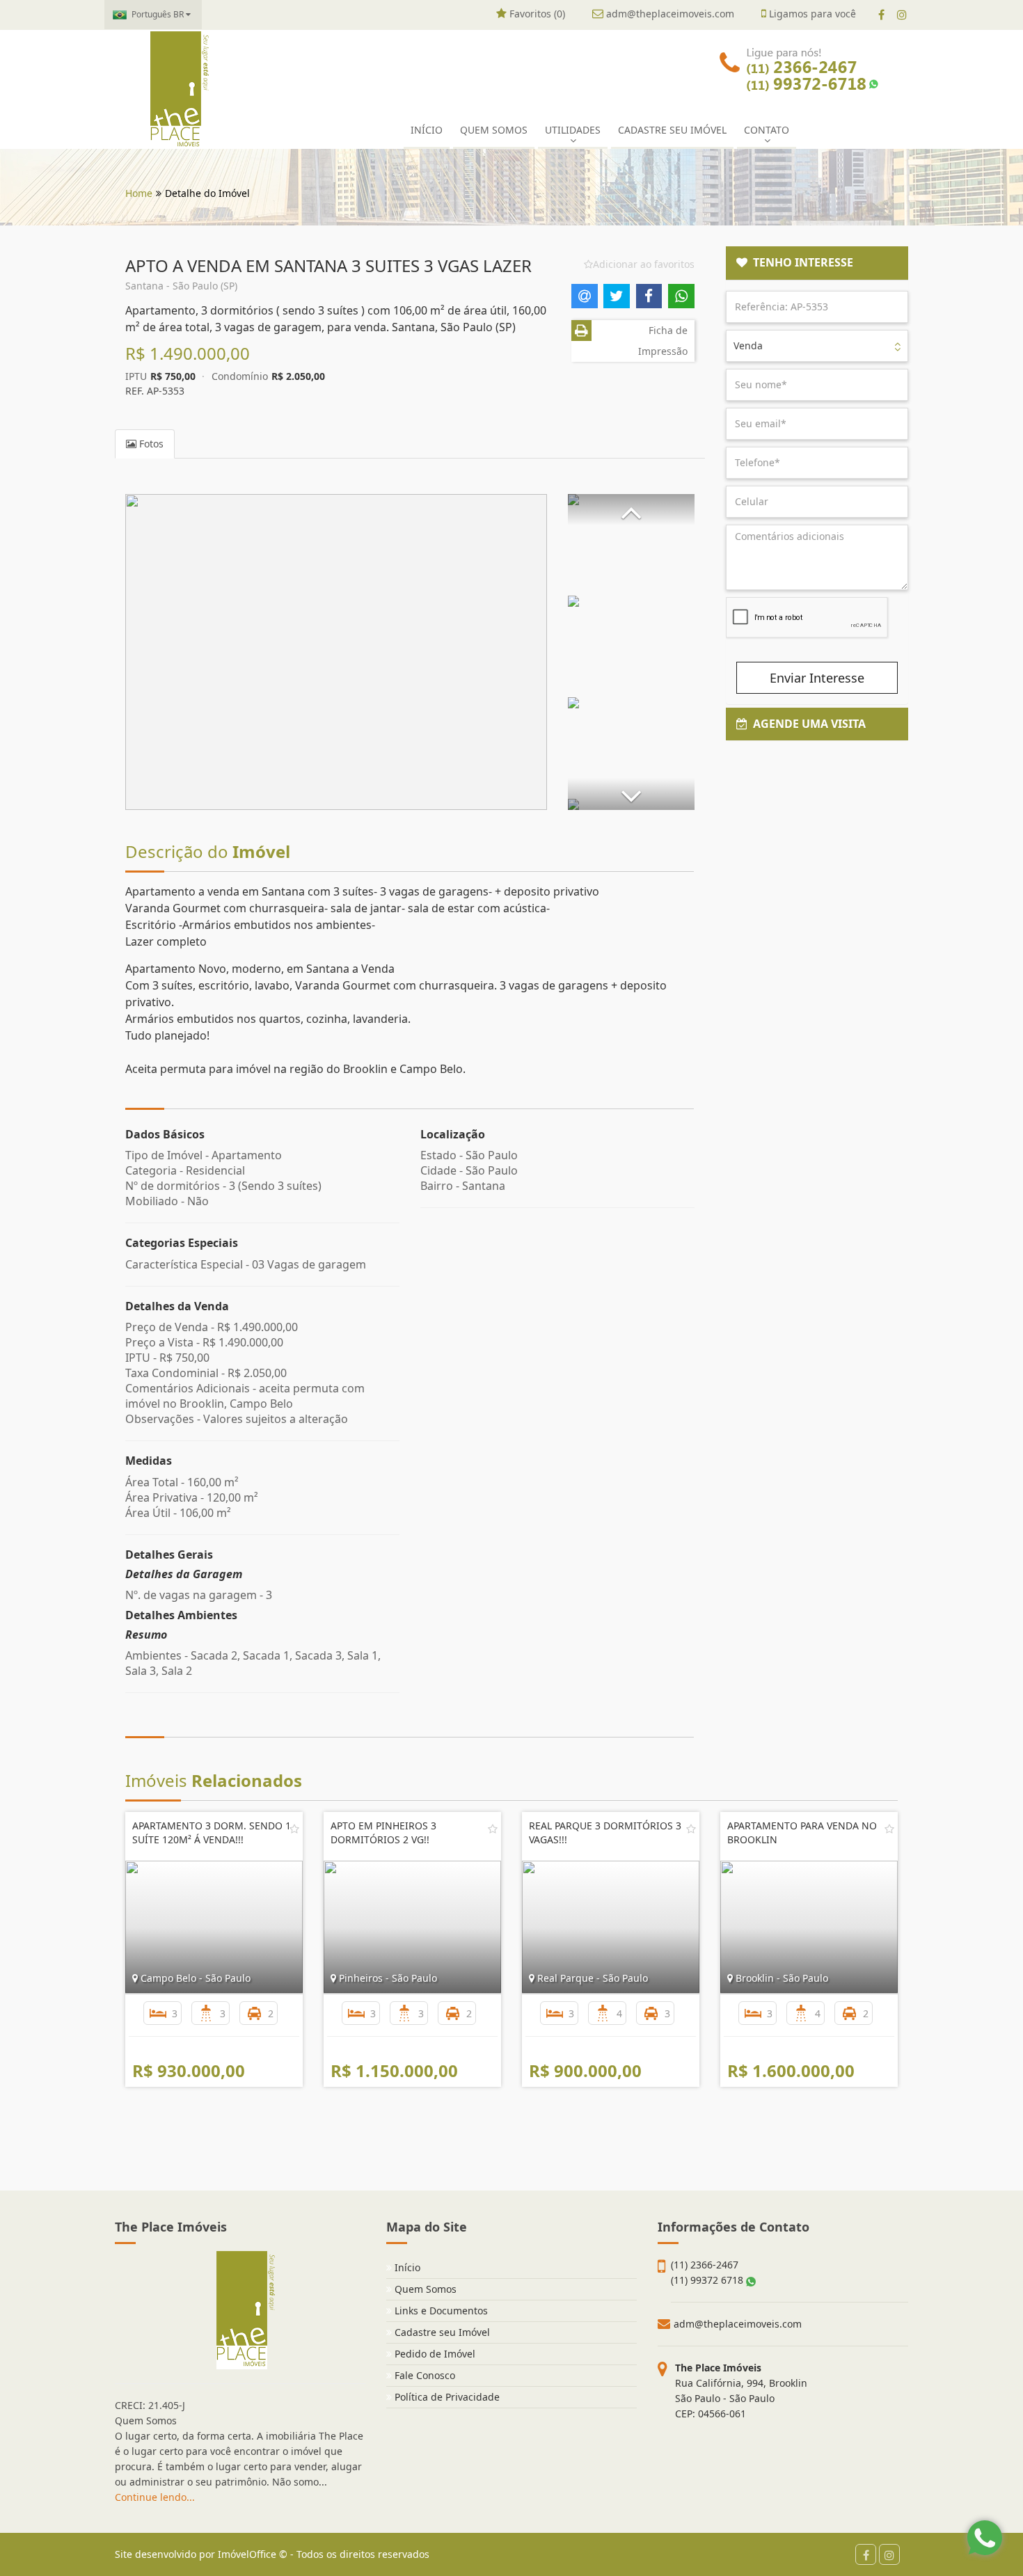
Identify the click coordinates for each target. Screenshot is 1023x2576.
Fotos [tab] (150, 444)
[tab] (817, 263)
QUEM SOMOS (494, 130)
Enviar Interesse (817, 678)
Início (406, 2267)
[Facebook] (881, 15)
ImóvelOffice (247, 2554)
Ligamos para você (811, 14)
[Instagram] (902, 15)
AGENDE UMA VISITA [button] (807, 724)
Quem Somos (424, 2289)
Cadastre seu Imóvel (441, 2332)
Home (139, 193)
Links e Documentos (440, 2311)
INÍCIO (427, 130)
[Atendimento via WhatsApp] (985, 2538)
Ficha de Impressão (663, 341)
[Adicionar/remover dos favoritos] (294, 1829)
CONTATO (767, 130)
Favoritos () (536, 14)
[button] (631, 510)
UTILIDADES (573, 130)
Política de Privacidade (446, 2397)
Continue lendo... (155, 2497)
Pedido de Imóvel (434, 2354)
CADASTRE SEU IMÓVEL (672, 130)
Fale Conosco (423, 2375)
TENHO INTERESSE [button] (800, 262)
